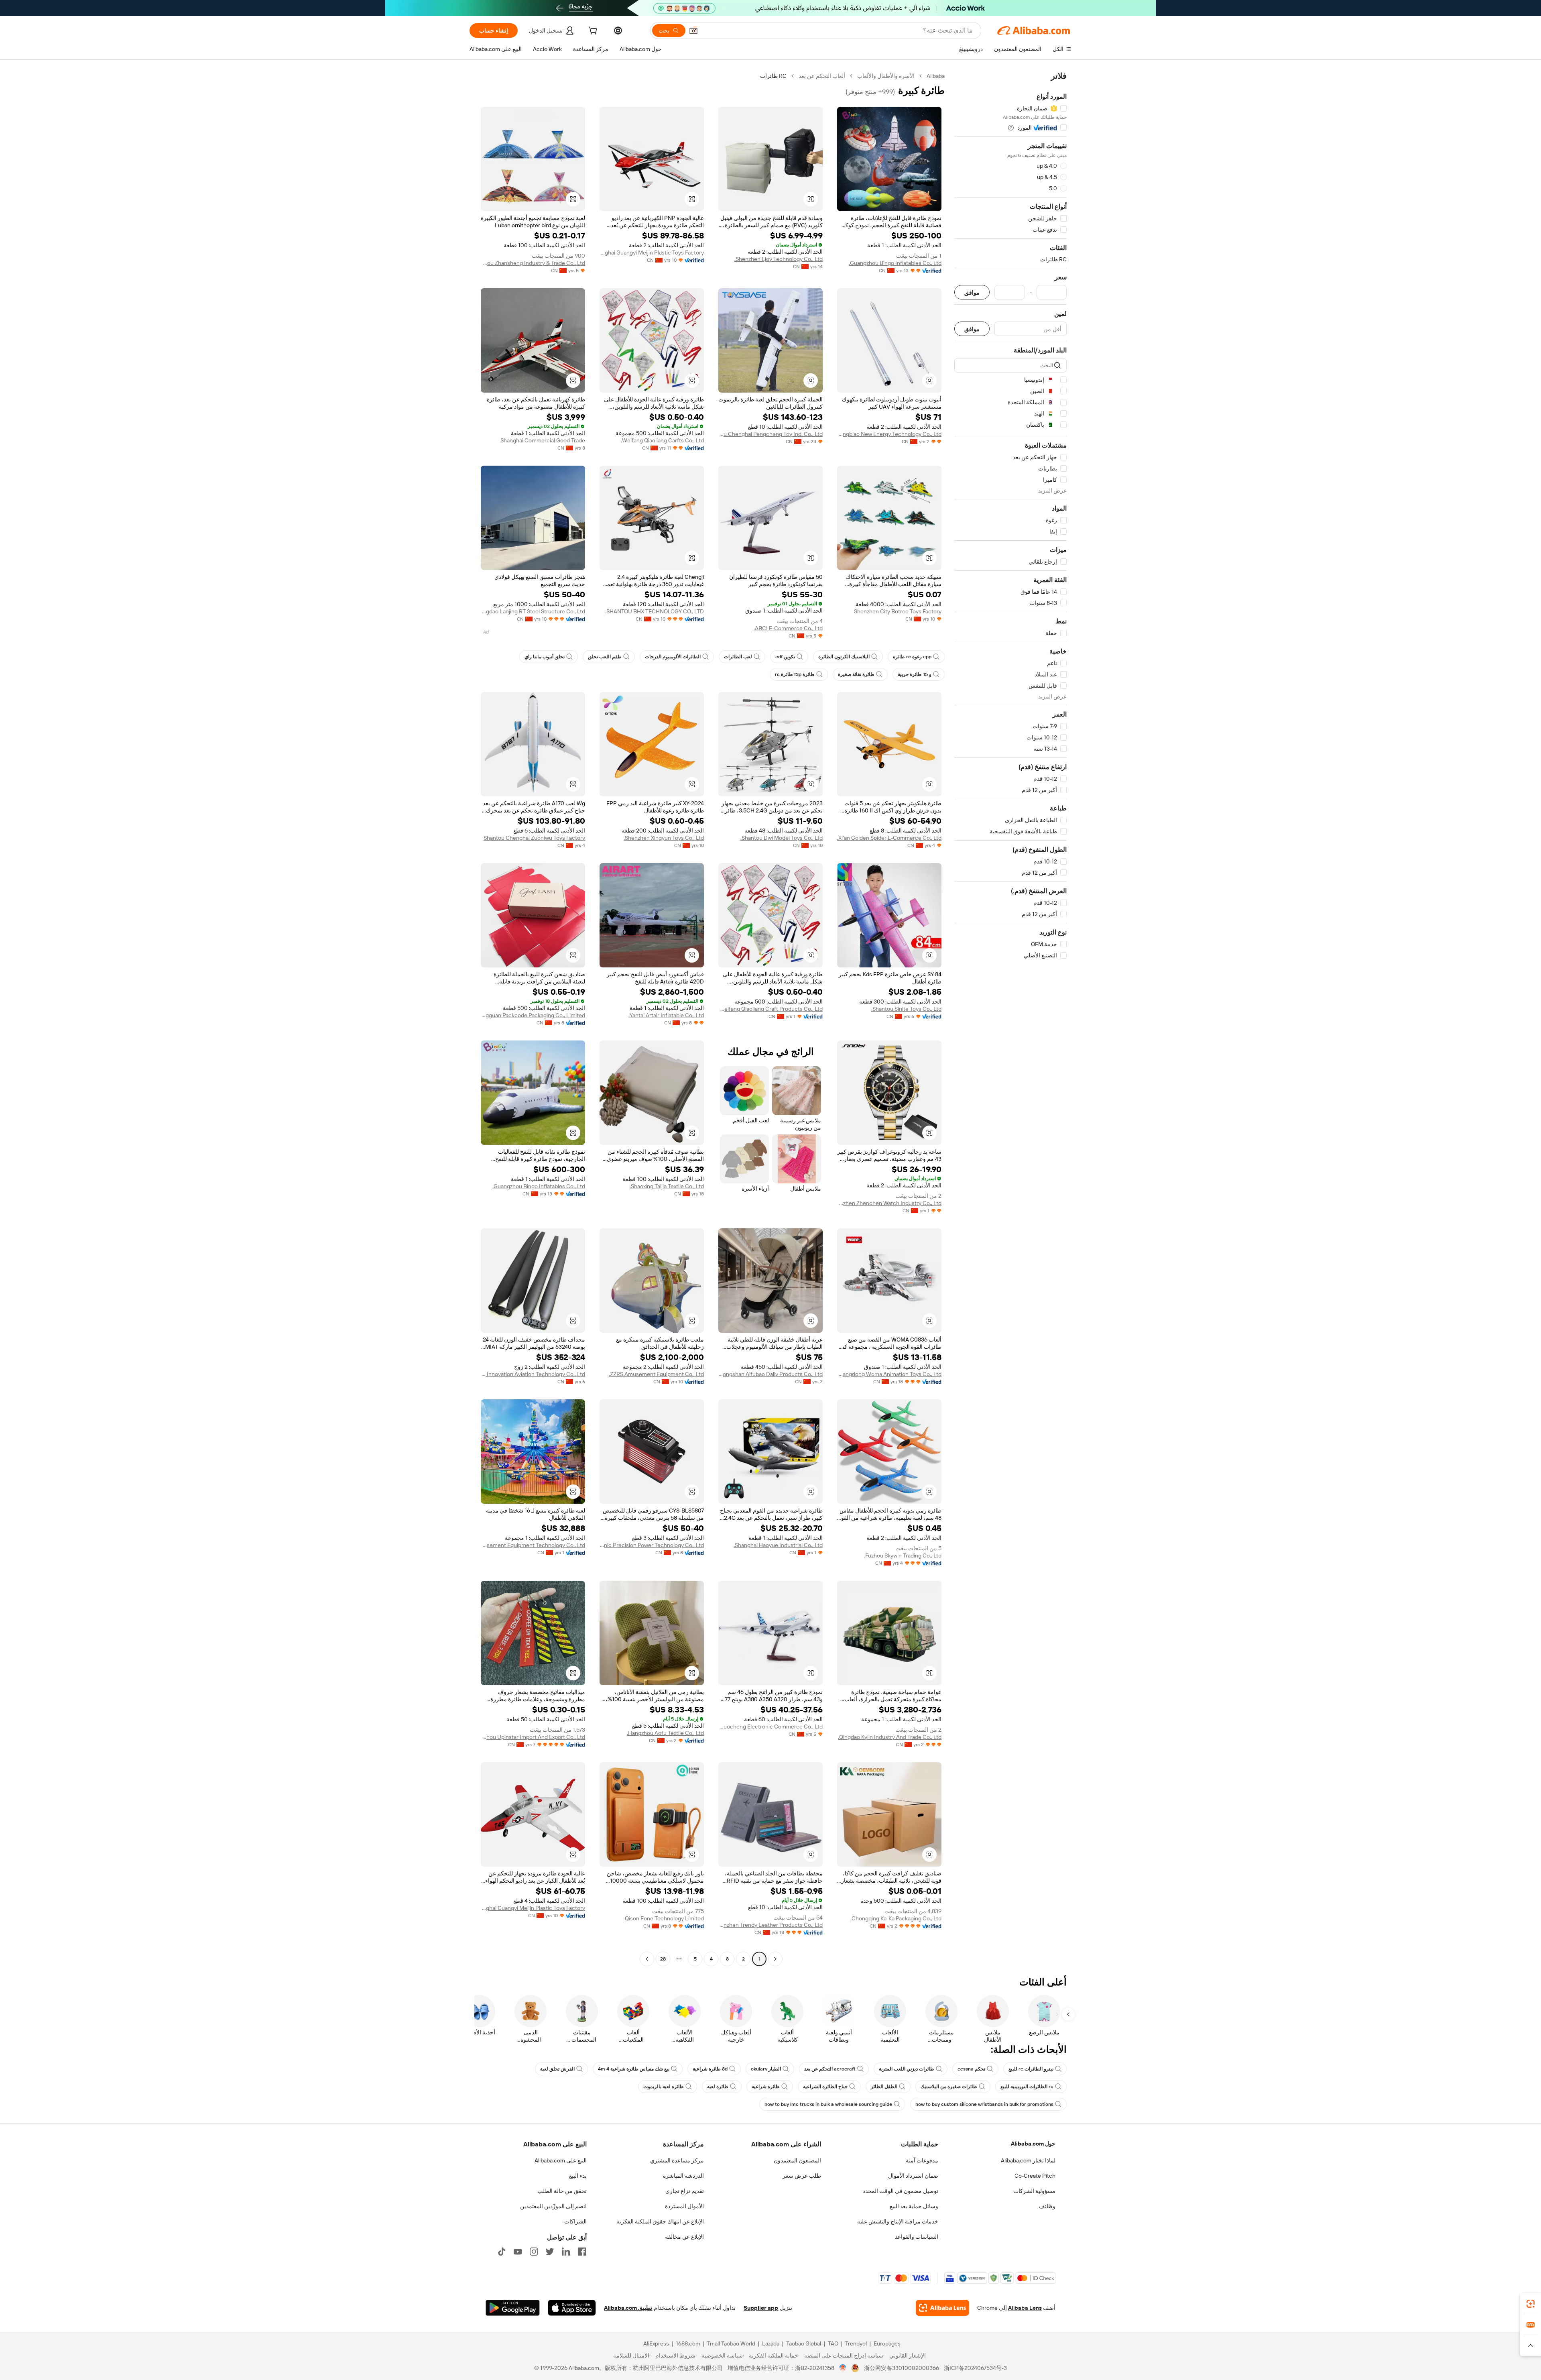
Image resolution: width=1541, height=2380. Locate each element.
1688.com (688, 2343)
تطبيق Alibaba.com (628, 2308)
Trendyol (856, 2343)
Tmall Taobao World (731, 2343)
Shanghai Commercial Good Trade (543, 440)
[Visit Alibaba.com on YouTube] (518, 2252)
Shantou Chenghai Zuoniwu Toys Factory (534, 838)
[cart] (592, 32)
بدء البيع (578, 2176)
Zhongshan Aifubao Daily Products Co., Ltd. (770, 1374)
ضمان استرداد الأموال (913, 2176)
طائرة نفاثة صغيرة (856, 674)
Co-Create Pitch (1035, 2176)
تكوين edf (785, 657)
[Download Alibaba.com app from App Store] (572, 2308)
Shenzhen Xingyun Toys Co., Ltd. (664, 838)
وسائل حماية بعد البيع (914, 2206)
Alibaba (936, 76)
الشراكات (575, 2221)
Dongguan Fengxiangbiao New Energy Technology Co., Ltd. (889, 434)
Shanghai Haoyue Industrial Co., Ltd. (778, 1545)
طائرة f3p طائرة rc (795, 674)
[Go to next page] (647, 1959)
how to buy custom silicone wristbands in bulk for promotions (984, 2104)
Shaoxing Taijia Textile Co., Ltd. (667, 1186)
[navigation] (1010, 1018)
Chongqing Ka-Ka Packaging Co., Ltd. (896, 1918)
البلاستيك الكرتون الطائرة (844, 657)
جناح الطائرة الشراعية (825, 2087)
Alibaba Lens (1025, 2308)
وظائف (1047, 2206)
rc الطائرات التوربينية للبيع (1027, 2087)
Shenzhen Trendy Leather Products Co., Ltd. (770, 1925)
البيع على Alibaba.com (561, 2160)
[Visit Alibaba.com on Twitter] (550, 2252)
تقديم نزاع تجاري (685, 2191)
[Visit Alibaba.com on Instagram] (534, 2252)
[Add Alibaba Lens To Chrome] (942, 2308)
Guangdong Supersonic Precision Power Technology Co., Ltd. (652, 1545)
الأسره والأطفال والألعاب (886, 76)
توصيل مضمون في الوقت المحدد (901, 2191)
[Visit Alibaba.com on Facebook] (582, 2252)
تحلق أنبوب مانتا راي (545, 657)
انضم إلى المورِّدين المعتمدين (553, 2206)
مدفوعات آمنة (922, 2160)
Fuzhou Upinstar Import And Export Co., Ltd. (533, 1737)
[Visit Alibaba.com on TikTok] (502, 2252)
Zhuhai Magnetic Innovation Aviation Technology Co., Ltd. (533, 1374)
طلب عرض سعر (802, 2176)
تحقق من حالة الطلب (562, 2191)
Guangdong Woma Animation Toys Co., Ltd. (889, 1374)
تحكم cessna (971, 2069)
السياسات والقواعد (917, 2237)
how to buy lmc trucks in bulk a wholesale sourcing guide (828, 2104)
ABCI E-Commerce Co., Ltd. (788, 628)
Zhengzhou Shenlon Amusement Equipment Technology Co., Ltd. (533, 1545)
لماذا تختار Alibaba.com (1028, 2160)
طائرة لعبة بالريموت (664, 2087)
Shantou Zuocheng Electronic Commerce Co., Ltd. (770, 1726)
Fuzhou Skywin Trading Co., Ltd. (903, 1555)
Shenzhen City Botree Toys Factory (898, 611)
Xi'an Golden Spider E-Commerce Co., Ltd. (889, 838)
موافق (972, 292)
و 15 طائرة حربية (915, 674)
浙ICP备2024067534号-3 (975, 2368)
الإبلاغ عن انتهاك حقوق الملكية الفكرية (660, 2221)
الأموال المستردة (684, 2206)
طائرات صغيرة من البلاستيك (949, 2087)
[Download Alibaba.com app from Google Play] (513, 2308)
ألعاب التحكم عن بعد (822, 76)
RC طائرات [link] (773, 76)
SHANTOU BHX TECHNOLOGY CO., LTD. (655, 611)
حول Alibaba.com (1033, 2144)
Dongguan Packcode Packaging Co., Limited (533, 1015)
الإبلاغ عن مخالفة (684, 2237)
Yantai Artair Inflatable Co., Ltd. (666, 1015)
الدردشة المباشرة (683, 2176)
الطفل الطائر (884, 2087)
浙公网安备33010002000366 (902, 2368)
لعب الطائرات (738, 657)
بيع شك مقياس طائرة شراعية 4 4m (634, 2069)
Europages (887, 2343)
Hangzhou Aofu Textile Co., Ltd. (665, 1733)
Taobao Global (804, 2343)
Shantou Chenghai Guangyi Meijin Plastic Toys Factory (652, 252)
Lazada (771, 2343)
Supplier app (761, 2308)
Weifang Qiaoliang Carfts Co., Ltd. (662, 440)
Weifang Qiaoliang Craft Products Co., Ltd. (770, 1009)
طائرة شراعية (766, 2087)
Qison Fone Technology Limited (664, 1918)
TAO (833, 2343)
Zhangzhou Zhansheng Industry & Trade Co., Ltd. (533, 263)
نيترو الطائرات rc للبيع (1031, 2069)
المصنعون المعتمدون (797, 2160)
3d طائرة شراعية (710, 2069)
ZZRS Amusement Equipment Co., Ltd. (656, 1374)
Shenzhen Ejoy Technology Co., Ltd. (779, 259)
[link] (1531, 2304)
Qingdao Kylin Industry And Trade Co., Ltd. (890, 1737)
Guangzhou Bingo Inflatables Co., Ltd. (895, 263)
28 (663, 1959)
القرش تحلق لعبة (557, 2069)
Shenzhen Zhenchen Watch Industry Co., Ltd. (889, 1203)
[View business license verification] (843, 2368)
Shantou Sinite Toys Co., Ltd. (906, 1009)
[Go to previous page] (775, 1959)
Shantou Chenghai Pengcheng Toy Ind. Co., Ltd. (770, 434)
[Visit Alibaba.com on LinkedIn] (566, 2252)
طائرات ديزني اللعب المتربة (907, 2069)
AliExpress (656, 2343)
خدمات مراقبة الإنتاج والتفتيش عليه (898, 2221)
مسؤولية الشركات (1034, 2191)
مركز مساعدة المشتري (677, 2160)
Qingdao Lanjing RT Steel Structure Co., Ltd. (533, 611)
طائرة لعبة (718, 2087)
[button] (693, 31)
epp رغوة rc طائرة (912, 657)
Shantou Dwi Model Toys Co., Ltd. (782, 838)
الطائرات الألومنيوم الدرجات (673, 657)
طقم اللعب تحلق (605, 657)
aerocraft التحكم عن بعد (830, 2069)
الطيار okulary (766, 2069)
